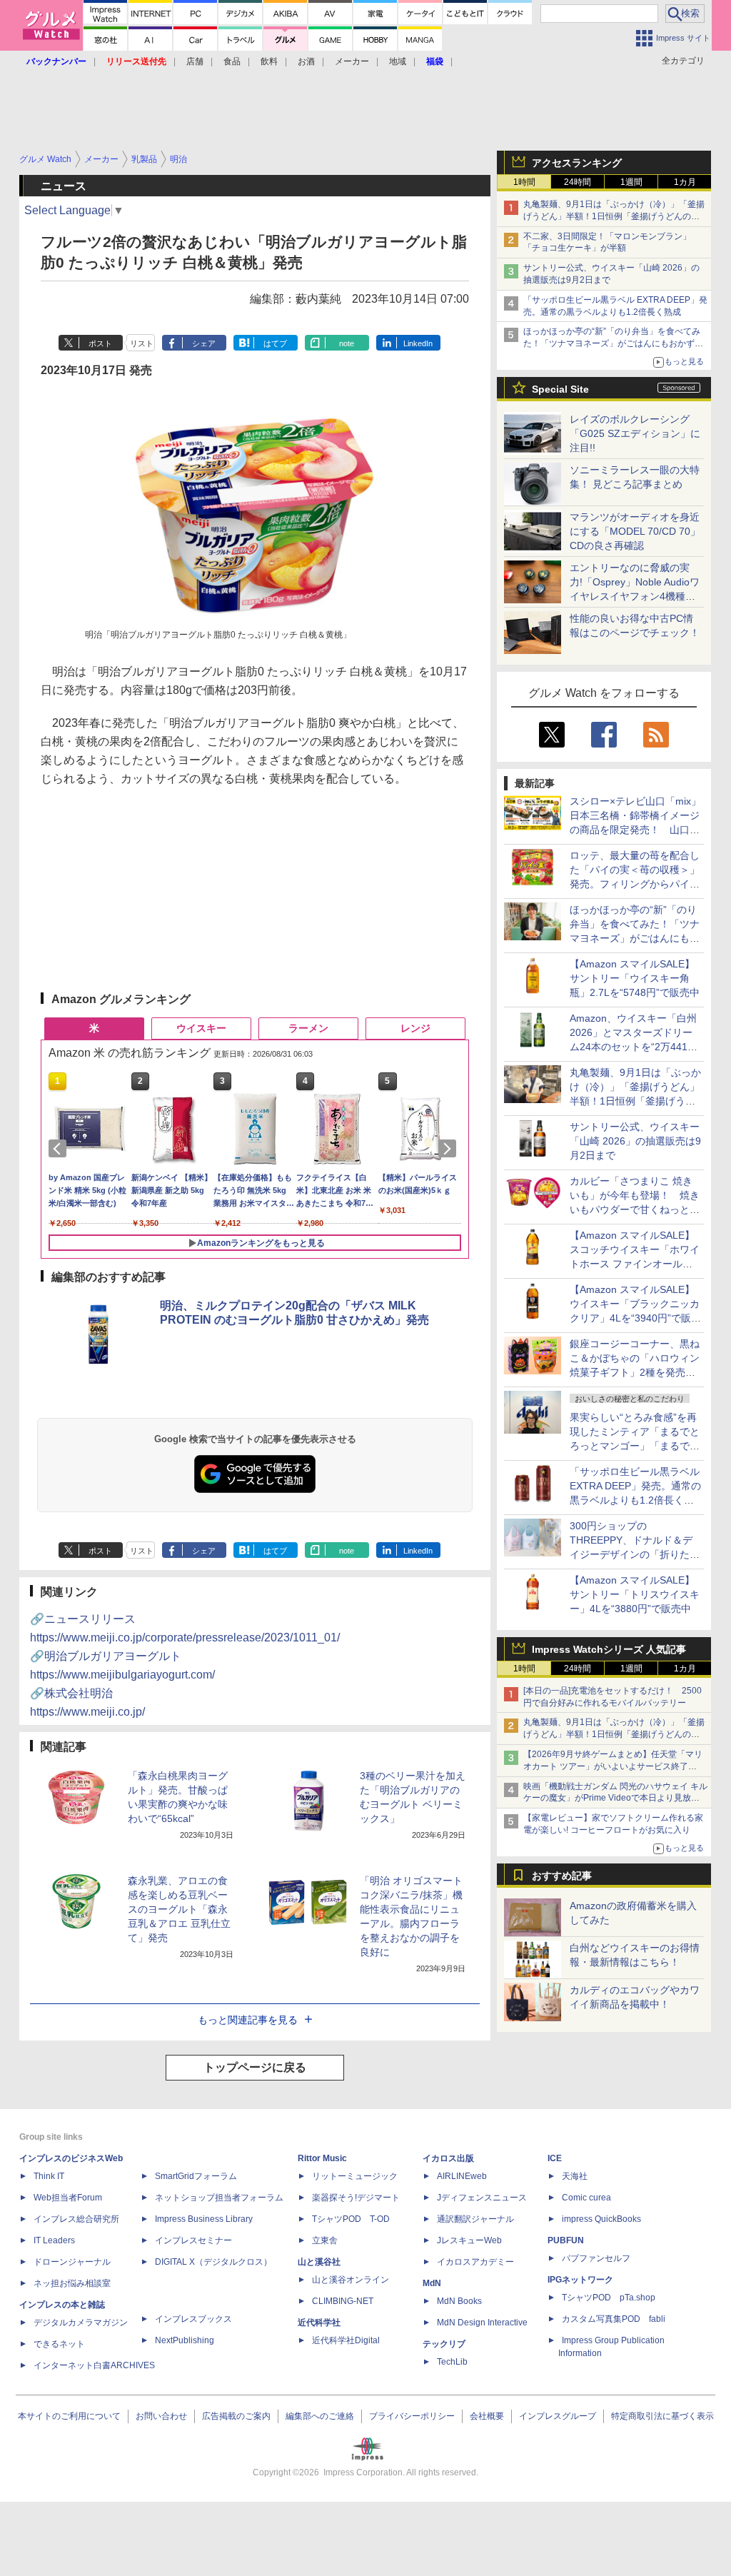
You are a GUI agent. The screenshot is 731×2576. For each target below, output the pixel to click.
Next (450, 1149)
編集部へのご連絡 (320, 2416)
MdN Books (459, 2301)
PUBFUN (566, 2240)
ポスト (100, 343)
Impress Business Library (204, 2219)
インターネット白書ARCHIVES (94, 2365)
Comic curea (586, 2198)
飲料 (269, 61)
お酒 (306, 61)
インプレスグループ (558, 2416)
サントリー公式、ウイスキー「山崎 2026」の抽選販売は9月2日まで (635, 1141)
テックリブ (444, 2344)
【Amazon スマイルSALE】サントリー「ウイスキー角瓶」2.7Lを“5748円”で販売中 (635, 978)
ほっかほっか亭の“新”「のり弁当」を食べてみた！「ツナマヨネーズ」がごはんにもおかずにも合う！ (613, 343)
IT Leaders (54, 2240)
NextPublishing (185, 2340)
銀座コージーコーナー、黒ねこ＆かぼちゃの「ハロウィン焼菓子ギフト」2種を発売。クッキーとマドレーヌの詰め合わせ (635, 1372)
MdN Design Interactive (482, 2323)
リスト (142, 343)
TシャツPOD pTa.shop (609, 2298)
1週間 (631, 182)
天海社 (575, 2176)
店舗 (195, 61)
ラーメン (308, 1028)
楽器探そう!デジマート (356, 2198)
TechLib (452, 2362)
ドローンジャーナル (72, 2262)
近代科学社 (319, 2323)
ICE (555, 2158)
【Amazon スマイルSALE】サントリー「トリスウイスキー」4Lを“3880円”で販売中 (635, 1594)
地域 (398, 61)
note (347, 343)
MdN (432, 2283)
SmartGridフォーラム (196, 2176)
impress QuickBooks (601, 2219)
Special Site (560, 389)
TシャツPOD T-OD (351, 2219)
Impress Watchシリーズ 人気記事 (609, 1649)
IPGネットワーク (580, 2280)
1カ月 (685, 182)
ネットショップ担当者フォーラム (219, 2198)
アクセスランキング (577, 163)
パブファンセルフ (596, 2258)
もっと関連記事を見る (248, 2020)
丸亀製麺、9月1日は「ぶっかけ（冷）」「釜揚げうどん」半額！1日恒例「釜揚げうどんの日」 (614, 216)
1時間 (524, 182)
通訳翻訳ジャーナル (475, 2219)
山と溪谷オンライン (351, 2280)
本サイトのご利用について (69, 2416)
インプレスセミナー (193, 2240)
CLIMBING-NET (343, 2301)
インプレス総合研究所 (76, 2219)
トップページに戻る (255, 2067)
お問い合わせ (161, 2416)
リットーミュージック (355, 2176)
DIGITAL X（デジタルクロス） (213, 2262)
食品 (232, 61)
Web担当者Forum (68, 2198)
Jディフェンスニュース (482, 2198)
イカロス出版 (448, 2158)
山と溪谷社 (319, 2262)
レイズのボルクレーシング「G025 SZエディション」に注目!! (635, 433)
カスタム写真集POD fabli (614, 2319)
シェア (204, 343)
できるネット (59, 2344)
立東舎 (325, 2240)
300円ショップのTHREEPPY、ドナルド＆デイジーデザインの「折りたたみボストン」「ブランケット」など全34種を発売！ (635, 1554)
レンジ (415, 1028)
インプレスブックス (193, 2319)
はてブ (275, 343)
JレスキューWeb (469, 2240)
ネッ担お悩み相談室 (72, 2283)
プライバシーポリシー (412, 2416)
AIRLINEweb (462, 2176)
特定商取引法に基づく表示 (662, 2416)
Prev (60, 1149)
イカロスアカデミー (475, 2262)
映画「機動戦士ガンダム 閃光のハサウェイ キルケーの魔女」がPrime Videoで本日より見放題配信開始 (615, 1798)
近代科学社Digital (346, 2340)
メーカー (352, 61)
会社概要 (487, 2416)
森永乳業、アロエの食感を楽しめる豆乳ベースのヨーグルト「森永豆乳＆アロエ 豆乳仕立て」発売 (179, 1909)
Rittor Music (322, 2158)
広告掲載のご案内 (236, 2416)
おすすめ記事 (562, 1876)
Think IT (49, 2176)
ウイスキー (201, 1028)
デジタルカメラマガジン (81, 2323)
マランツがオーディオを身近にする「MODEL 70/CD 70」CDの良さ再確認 (635, 531)
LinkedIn (418, 343)
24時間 (578, 182)
